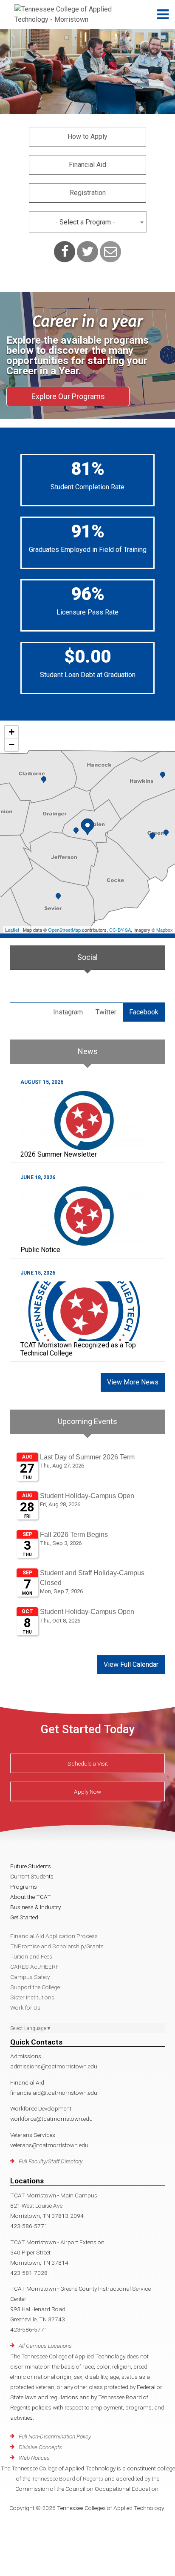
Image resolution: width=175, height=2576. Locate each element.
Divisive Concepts (40, 2447)
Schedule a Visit (88, 1763)
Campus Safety (30, 1977)
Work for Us (25, 2007)
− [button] (12, 745)
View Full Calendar (131, 1664)
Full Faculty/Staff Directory (51, 2161)
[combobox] (88, 222)
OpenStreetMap (64, 930)
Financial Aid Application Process (54, 1936)
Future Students (31, 1866)
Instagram (68, 1012)
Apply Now (87, 1792)
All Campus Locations (45, 2346)
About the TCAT (31, 1897)
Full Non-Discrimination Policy (55, 2436)
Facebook (144, 1012)
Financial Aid (87, 165)
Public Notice (40, 1250)
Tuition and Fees (31, 1956)
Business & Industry (35, 1907)
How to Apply (87, 136)
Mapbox (165, 930)
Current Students (32, 1876)
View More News (133, 1382)
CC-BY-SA (120, 930)
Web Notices (34, 2458)
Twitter (106, 1012)
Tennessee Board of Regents (67, 2478)
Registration (88, 193)
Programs (24, 1887)
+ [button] (12, 732)
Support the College (35, 1987)
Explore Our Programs (68, 396)
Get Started (24, 1917)
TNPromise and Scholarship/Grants (57, 1946)
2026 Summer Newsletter (59, 1154)
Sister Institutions (32, 1997)
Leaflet (12, 930)
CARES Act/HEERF (35, 1967)
